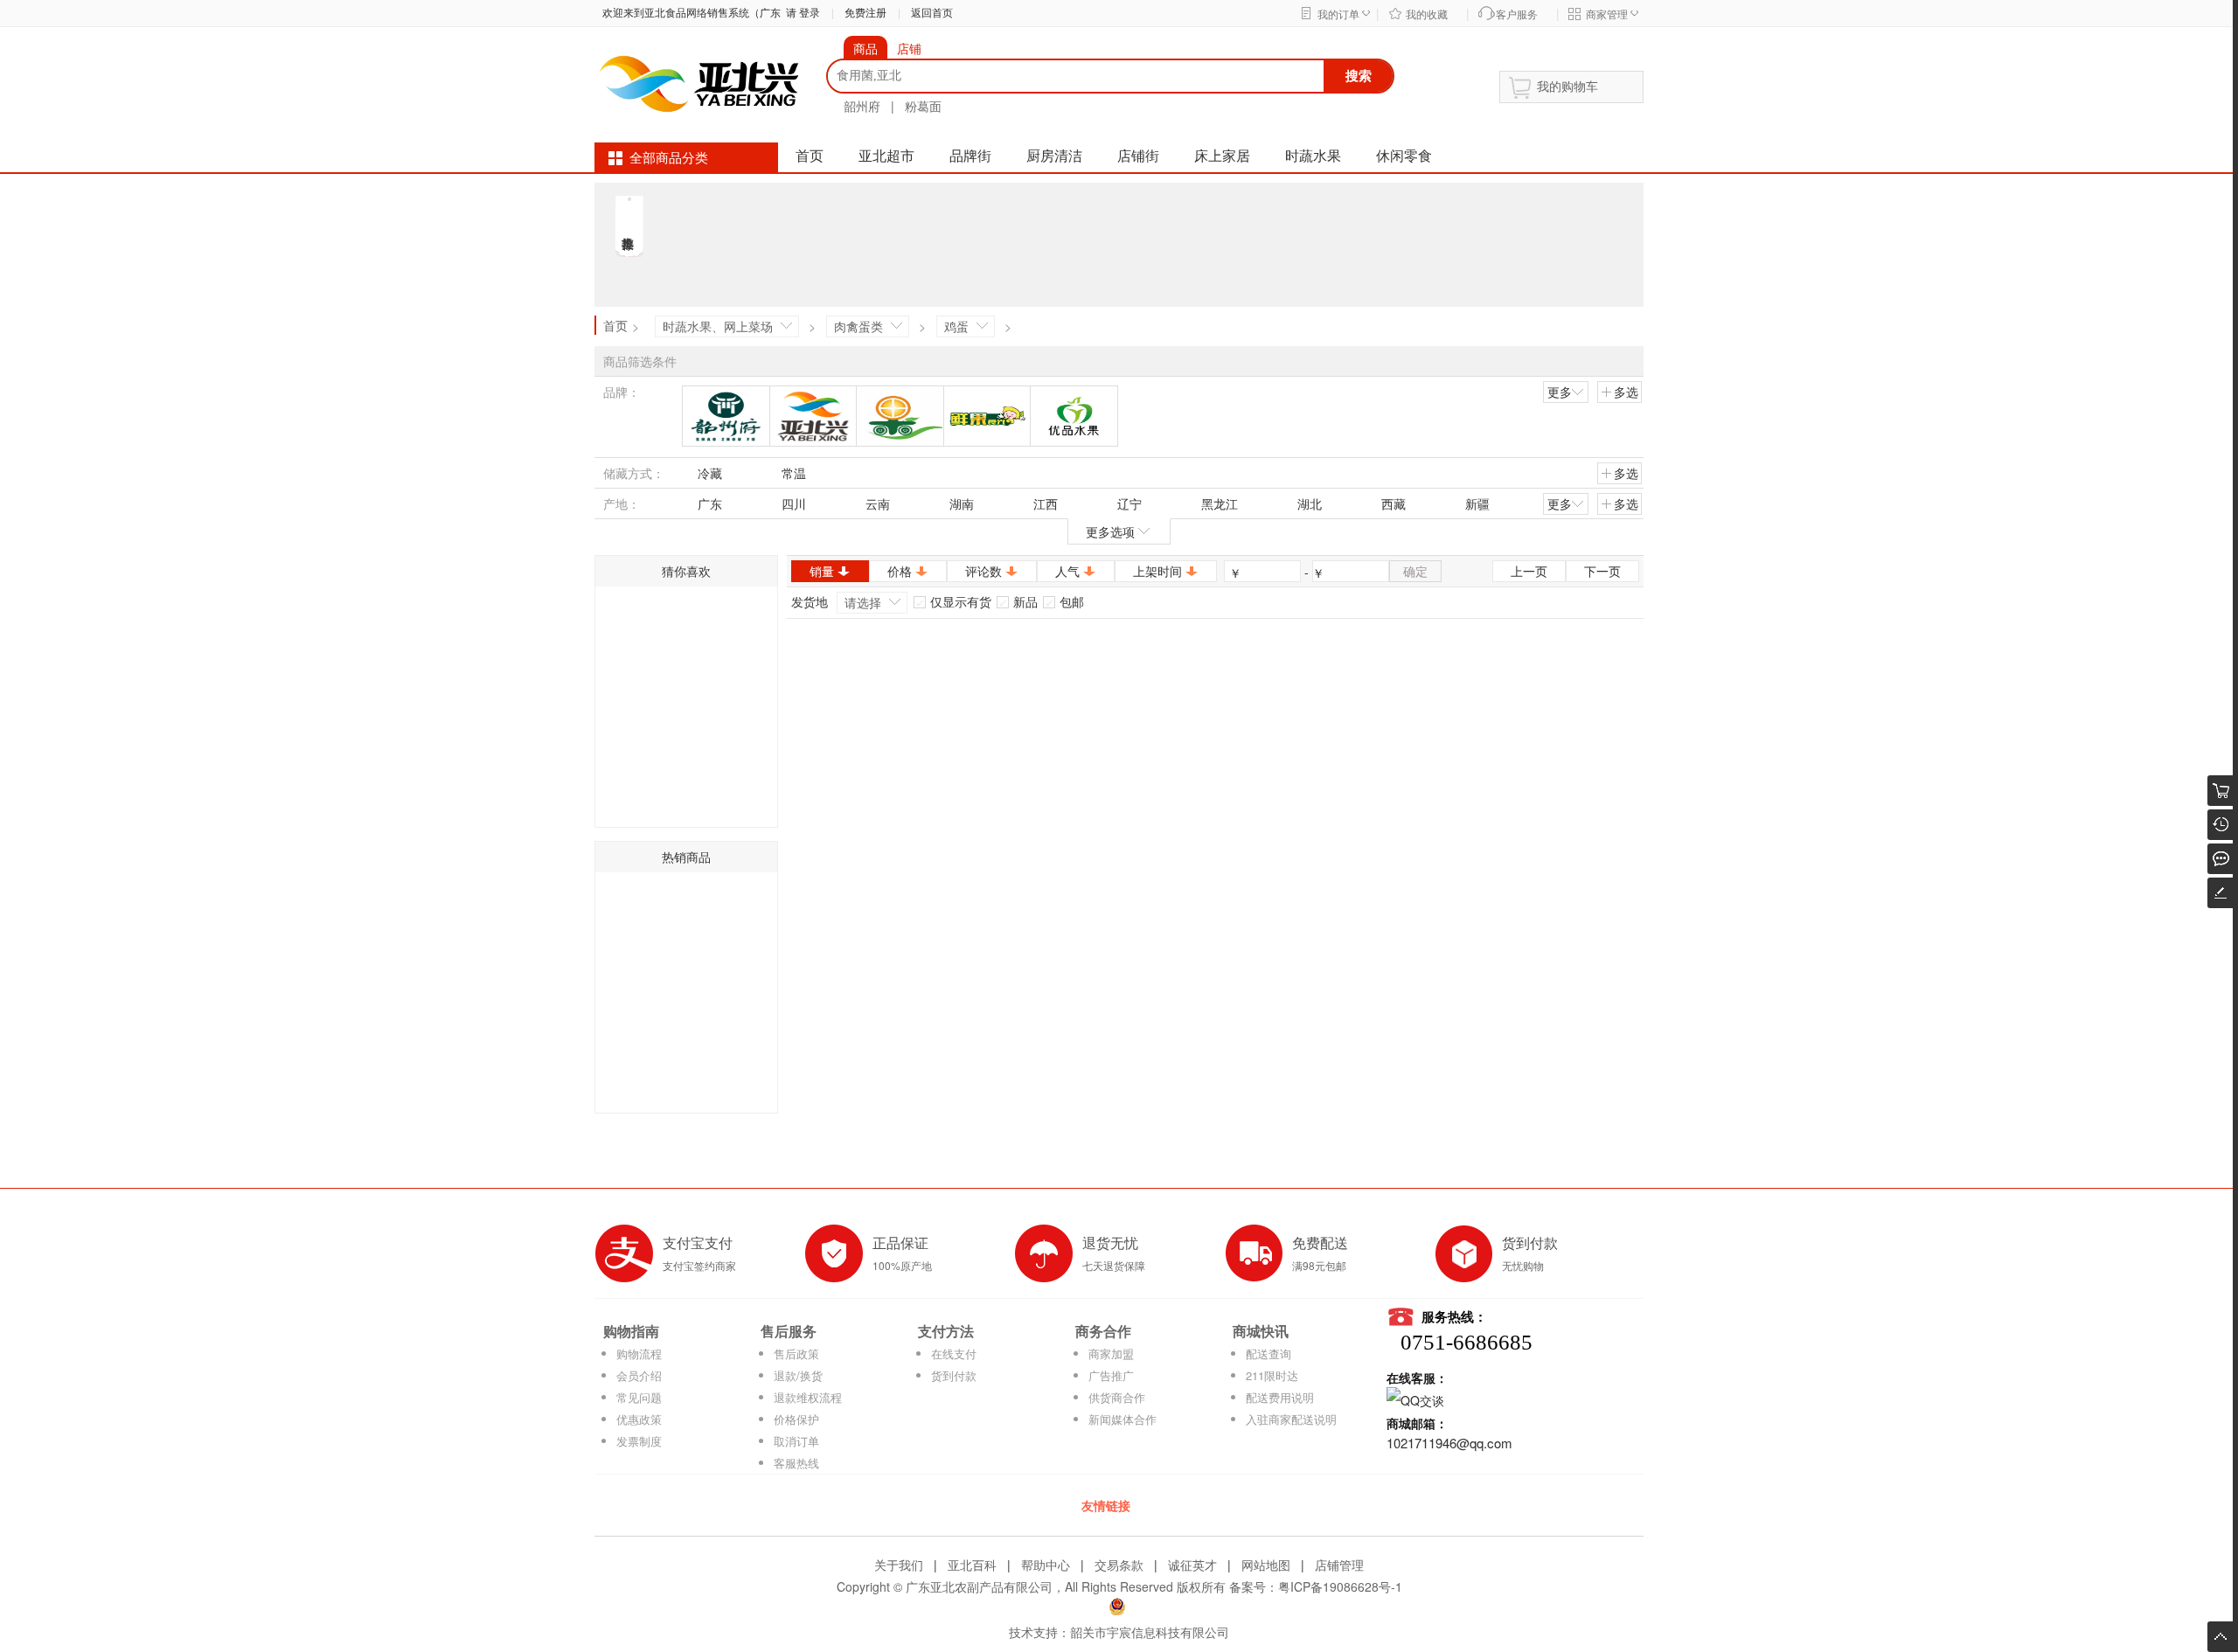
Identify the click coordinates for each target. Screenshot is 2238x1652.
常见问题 (639, 1397)
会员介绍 (639, 1375)
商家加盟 (1111, 1354)
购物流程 (639, 1354)
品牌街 (970, 156)
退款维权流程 (808, 1397)
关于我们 (899, 1565)
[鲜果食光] (987, 416)
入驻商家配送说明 (1291, 1419)
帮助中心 (1046, 1565)
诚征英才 (1192, 1565)
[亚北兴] (813, 416)
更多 (1560, 392)
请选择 (863, 602)
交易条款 (1119, 1565)
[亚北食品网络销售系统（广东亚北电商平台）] (699, 82)
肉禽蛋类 (858, 326)
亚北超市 (886, 156)
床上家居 (1222, 156)
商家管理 (1607, 15)
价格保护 (796, 1419)
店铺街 (1138, 156)
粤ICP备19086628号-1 (1340, 1586)
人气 (1067, 571)
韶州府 (862, 106)
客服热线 (796, 1463)
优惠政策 (639, 1419)
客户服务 (1517, 15)
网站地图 (1266, 1565)
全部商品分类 (669, 158)
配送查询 (1268, 1354)
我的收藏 (1427, 15)
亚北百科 (972, 1565)
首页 (810, 156)
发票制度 (639, 1441)
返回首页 (932, 13)
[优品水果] (1074, 416)
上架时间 (1157, 571)
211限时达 (1272, 1375)
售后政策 (796, 1354)
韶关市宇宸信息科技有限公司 (1150, 1632)
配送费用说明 (1280, 1397)
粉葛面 (923, 106)
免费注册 (865, 13)
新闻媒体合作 (1122, 1419)
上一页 (1529, 571)
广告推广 (1111, 1375)
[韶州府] (726, 416)
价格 (900, 571)
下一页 (1602, 571)
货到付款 (954, 1375)
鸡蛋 (956, 326)
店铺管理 (1339, 1565)
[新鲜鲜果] (900, 416)
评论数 (983, 571)
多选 (1626, 392)
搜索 (1359, 75)
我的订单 (1338, 15)
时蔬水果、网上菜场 (718, 326)
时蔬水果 (1313, 156)
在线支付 (954, 1354)
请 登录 (800, 13)
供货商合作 (1117, 1397)
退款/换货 (798, 1375)
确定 (1415, 571)
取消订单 (796, 1441)
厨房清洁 (1054, 156)
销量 (822, 571)
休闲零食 (1404, 156)
